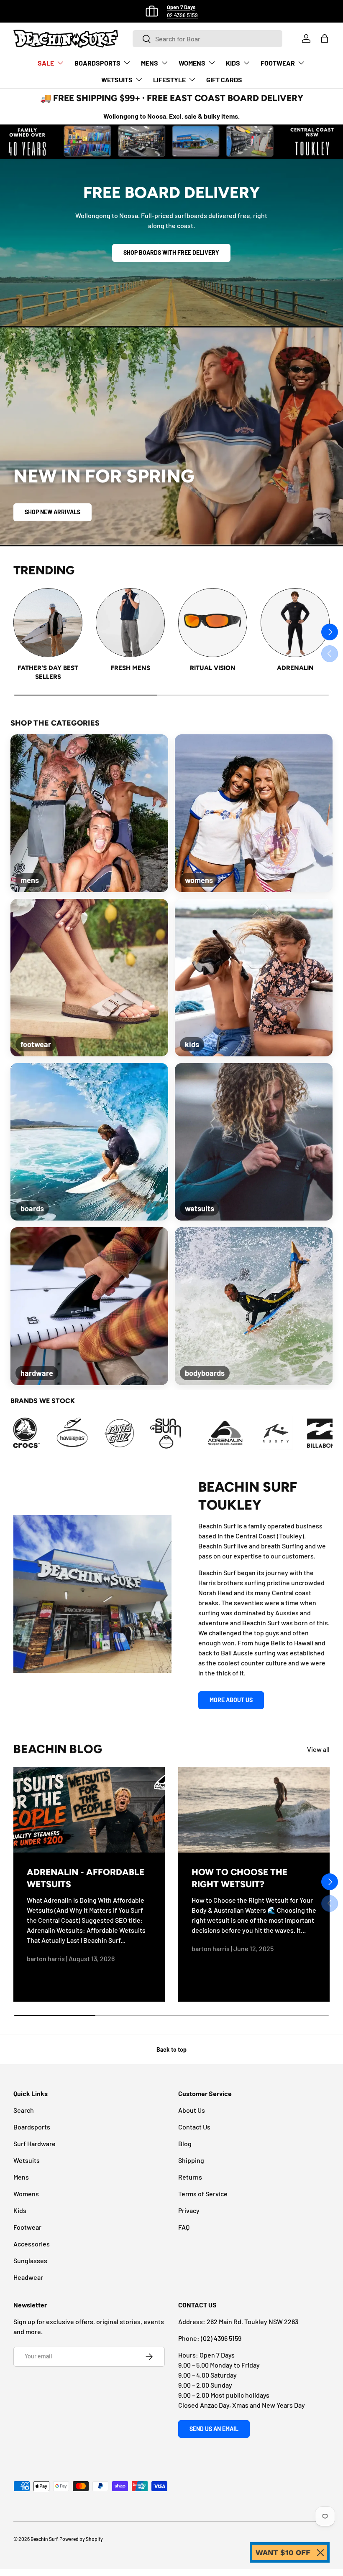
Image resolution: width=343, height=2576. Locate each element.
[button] (325, 38)
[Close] (320, 2553)
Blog (185, 2143)
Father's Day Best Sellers (48, 672)
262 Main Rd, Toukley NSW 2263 (252, 2321)
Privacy (189, 2210)
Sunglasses (30, 2260)
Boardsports (32, 2127)
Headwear (28, 2277)
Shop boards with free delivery (171, 253)
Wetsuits (27, 2160)
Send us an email (214, 2429)
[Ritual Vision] (213, 623)
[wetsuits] (254, 1142)
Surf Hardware (35, 2143)
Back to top (171, 2049)
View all (318, 1749)
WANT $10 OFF (283, 2552)
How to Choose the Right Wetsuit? (239, 1878)
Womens (26, 2194)
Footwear (27, 2227)
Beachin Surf (44, 2539)
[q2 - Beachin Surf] (280, 1433)
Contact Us (194, 2127)
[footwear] (89, 978)
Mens (21, 2177)
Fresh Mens (131, 668)
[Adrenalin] (295, 623)
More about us (231, 1700)
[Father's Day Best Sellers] (48, 623)
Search (24, 2110)
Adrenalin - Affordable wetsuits (86, 1878)
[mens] (89, 813)
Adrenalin (295, 668)
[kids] (254, 978)
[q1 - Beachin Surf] (233, 1433)
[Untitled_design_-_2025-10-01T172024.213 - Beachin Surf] (77, 1433)
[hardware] (89, 1306)
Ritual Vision (213, 668)
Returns (190, 2177)
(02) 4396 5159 (221, 2338)
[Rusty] (187, 1433)
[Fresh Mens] (130, 623)
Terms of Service (203, 2194)
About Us (192, 2110)
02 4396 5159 (182, 15)
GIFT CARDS (224, 80)
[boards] (89, 1142)
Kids (20, 2210)
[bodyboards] (254, 1306)
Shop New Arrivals (52, 512)
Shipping (191, 2160)
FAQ (184, 2227)
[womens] (254, 813)
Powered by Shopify (81, 2539)
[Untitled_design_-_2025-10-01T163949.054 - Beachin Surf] (30, 1433)
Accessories (32, 2244)
